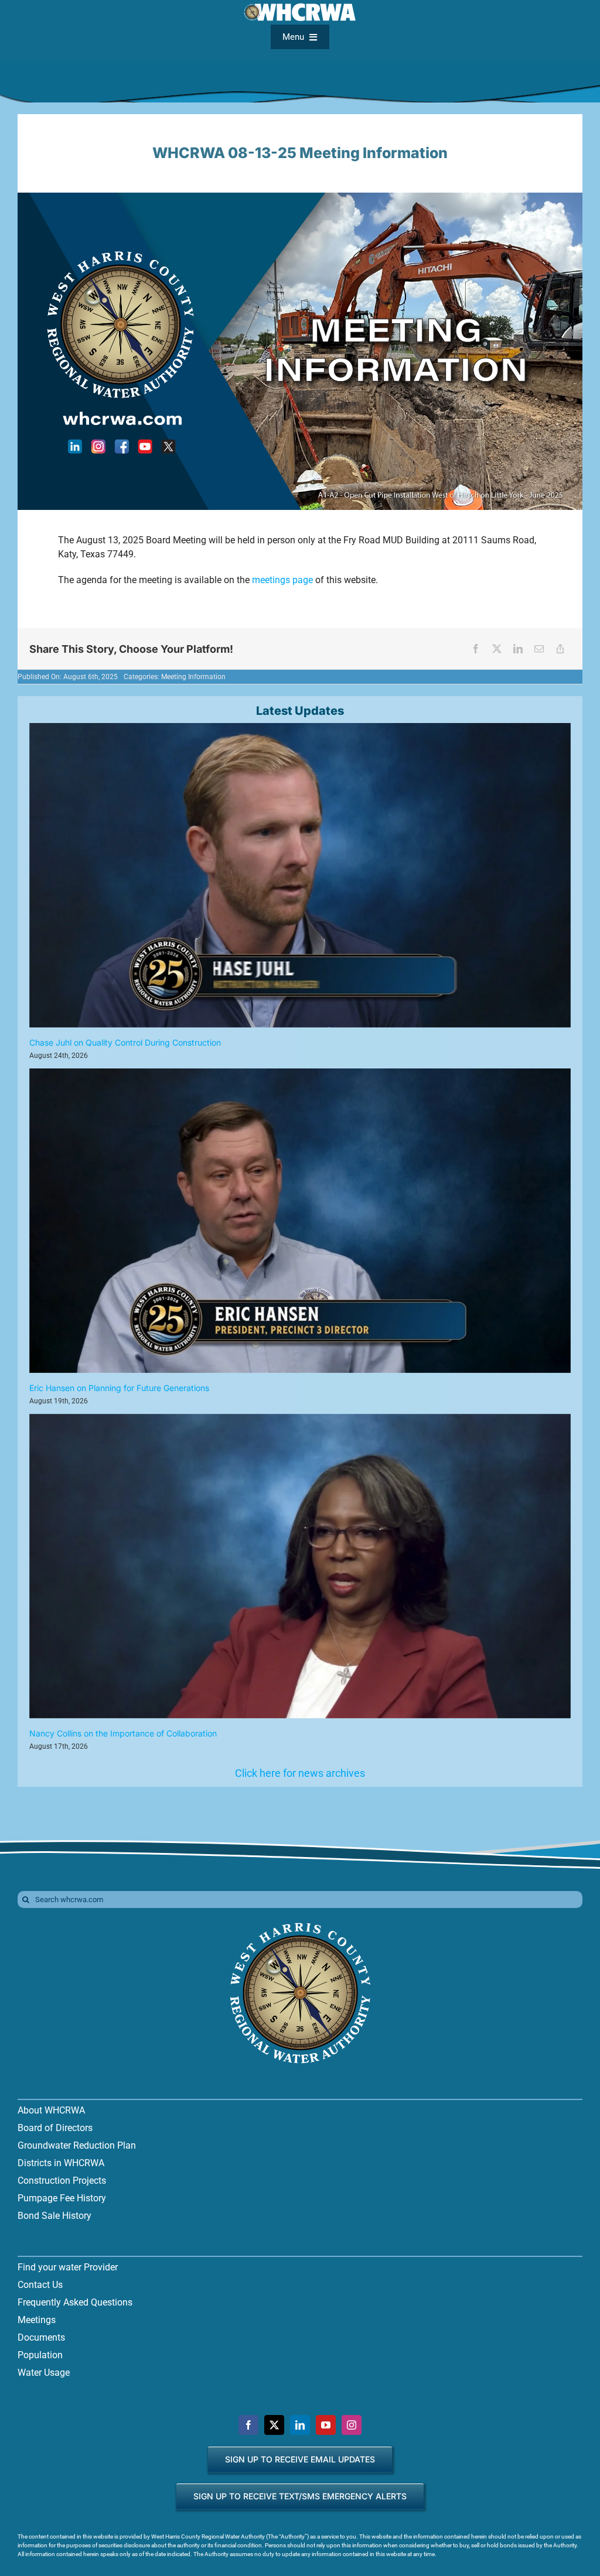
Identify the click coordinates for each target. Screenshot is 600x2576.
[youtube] (326, 2425)
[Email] (539, 649)
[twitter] (274, 2425)
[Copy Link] (560, 649)
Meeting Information (193, 677)
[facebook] (248, 2425)
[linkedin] (300, 2425)
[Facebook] (476, 649)
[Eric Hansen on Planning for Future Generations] (300, 1221)
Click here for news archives (300, 1773)
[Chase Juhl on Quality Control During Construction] (300, 875)
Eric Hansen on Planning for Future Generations (119, 1388)
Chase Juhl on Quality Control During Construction (125, 1042)
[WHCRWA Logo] (300, 1924)
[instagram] (352, 2425)
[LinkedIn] (518, 649)
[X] (497, 649)
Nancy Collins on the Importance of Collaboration (123, 1733)
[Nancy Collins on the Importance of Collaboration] (300, 1566)
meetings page (282, 580)
